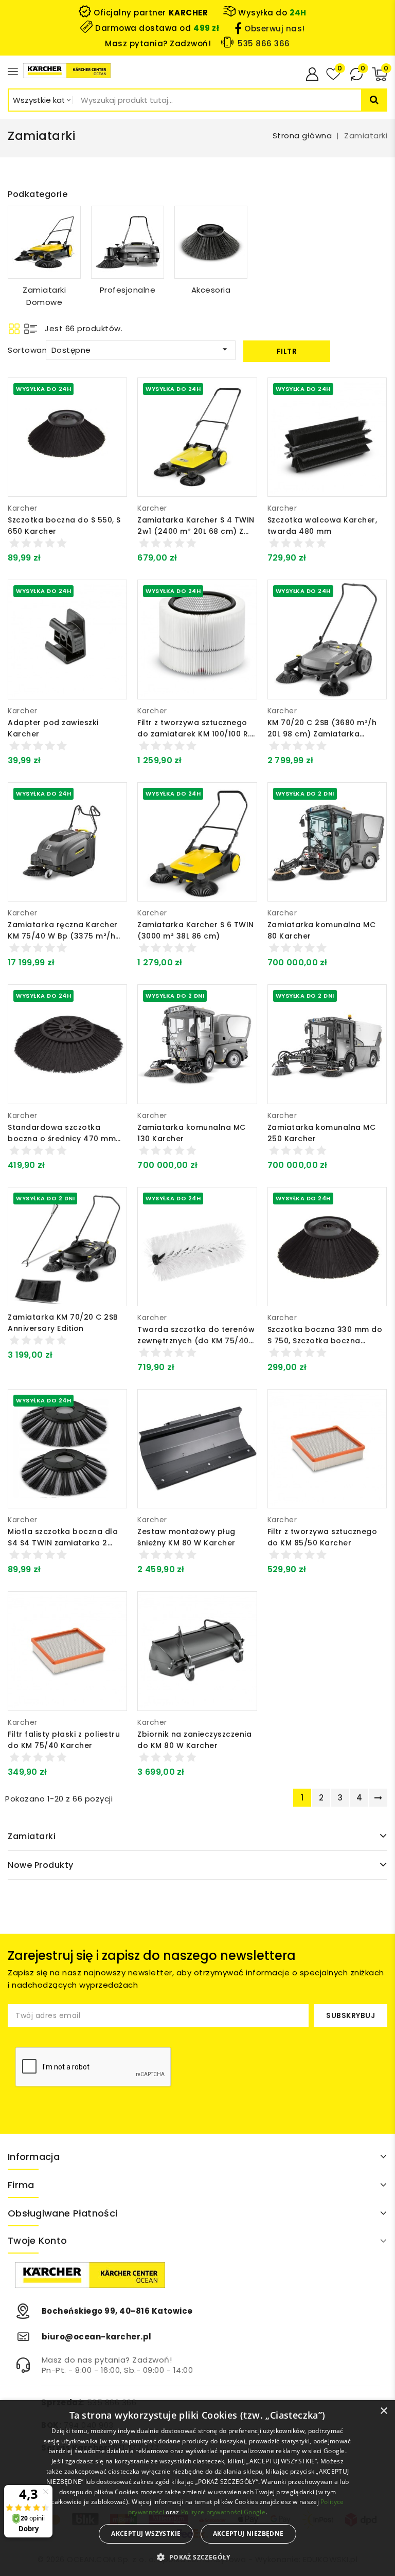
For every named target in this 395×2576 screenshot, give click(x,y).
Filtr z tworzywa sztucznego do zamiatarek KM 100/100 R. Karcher (194, 734)
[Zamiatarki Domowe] (44, 242)
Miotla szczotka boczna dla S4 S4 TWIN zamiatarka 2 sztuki (63, 1543)
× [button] (383, 2411)
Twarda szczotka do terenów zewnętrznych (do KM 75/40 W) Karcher (196, 1341)
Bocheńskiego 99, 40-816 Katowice (117, 2311)
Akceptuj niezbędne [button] (248, 2534)
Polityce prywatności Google (223, 2512)
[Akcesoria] (211, 242)
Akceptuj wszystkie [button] (146, 2534)
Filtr (287, 351)
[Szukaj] (374, 100)
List (31, 329)
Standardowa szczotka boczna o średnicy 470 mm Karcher (62, 1139)
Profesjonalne (128, 290)
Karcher (23, 508)
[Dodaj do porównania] (112, 396)
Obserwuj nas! (275, 29)
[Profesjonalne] (128, 242)
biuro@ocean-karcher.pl (97, 2337)
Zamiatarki (32, 1836)
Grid (14, 329)
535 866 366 (264, 43)
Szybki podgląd (111, 418)
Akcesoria (211, 290)
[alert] (197, 2488)
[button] (197, 2557)
